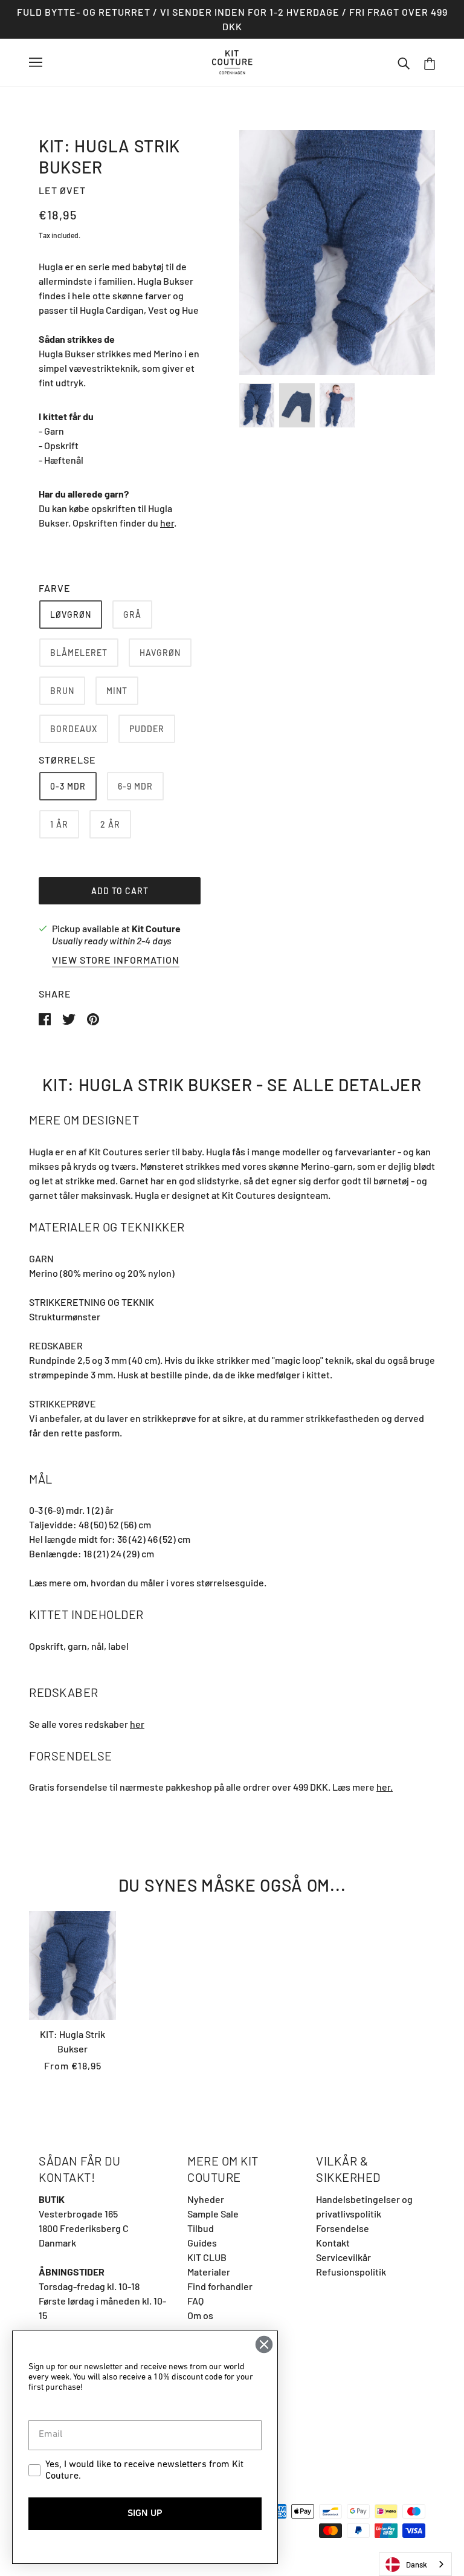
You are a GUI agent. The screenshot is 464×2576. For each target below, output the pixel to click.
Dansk (417, 2565)
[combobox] (415, 2564)
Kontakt (333, 2243)
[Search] (404, 62)
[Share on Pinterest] (93, 1018)
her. (385, 1787)
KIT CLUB (207, 2257)
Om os (200, 2315)
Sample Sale (213, 2214)
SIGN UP (145, 2514)
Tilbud (201, 2228)
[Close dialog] (264, 2344)
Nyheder (206, 2199)
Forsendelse (343, 2228)
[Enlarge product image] (337, 252)
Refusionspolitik (351, 2272)
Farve (55, 588)
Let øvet (62, 190)
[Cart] (430, 63)
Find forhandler (220, 2286)
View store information (116, 960)
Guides (202, 2243)
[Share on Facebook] (46, 1018)
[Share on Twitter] (70, 1018)
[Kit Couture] (232, 61)
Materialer (209, 2272)
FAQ (195, 2301)
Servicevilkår (343, 2257)
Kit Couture (156, 928)
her (167, 523)
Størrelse (67, 760)
